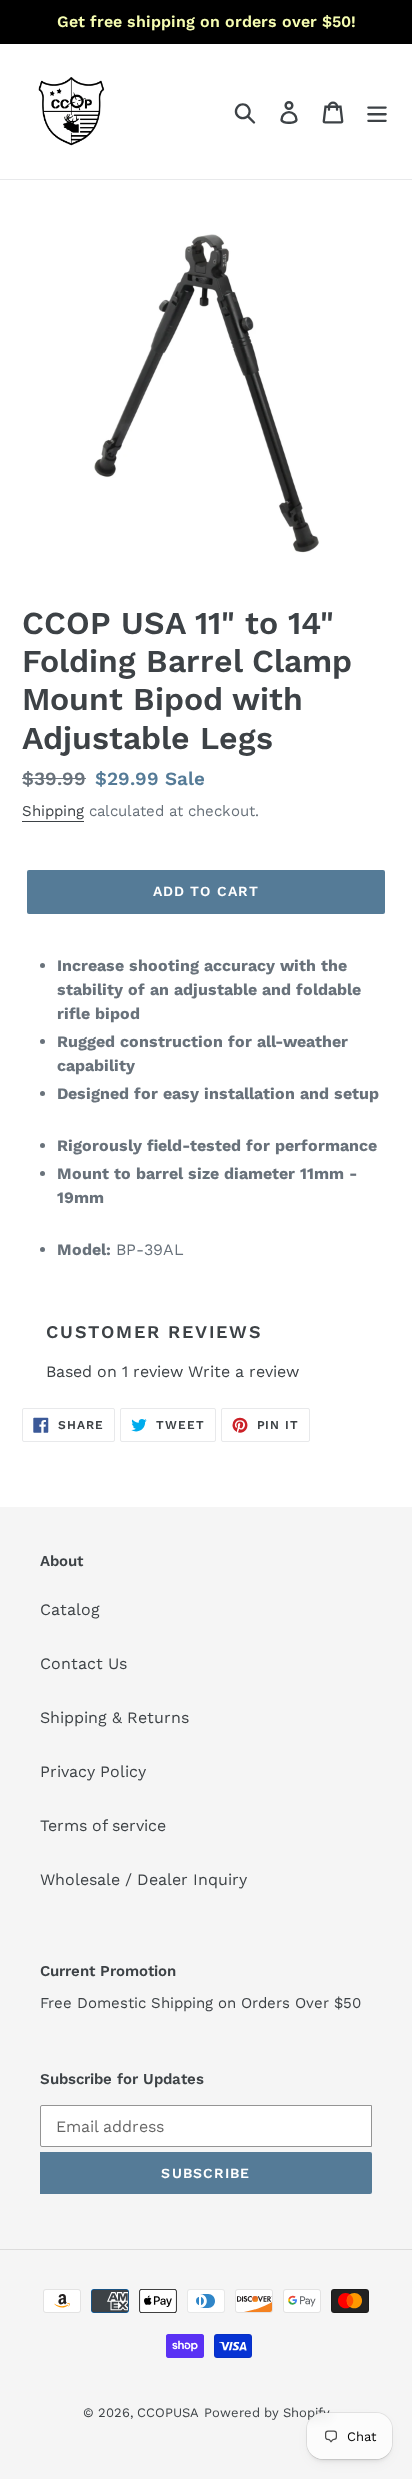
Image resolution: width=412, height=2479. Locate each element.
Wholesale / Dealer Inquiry (143, 1879)
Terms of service (103, 1825)
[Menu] (377, 111)
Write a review (243, 1371)
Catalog (70, 1609)
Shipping (53, 811)
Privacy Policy (93, 1771)
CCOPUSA (168, 2412)
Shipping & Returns (114, 1717)
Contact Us (83, 1663)
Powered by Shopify (267, 2412)
